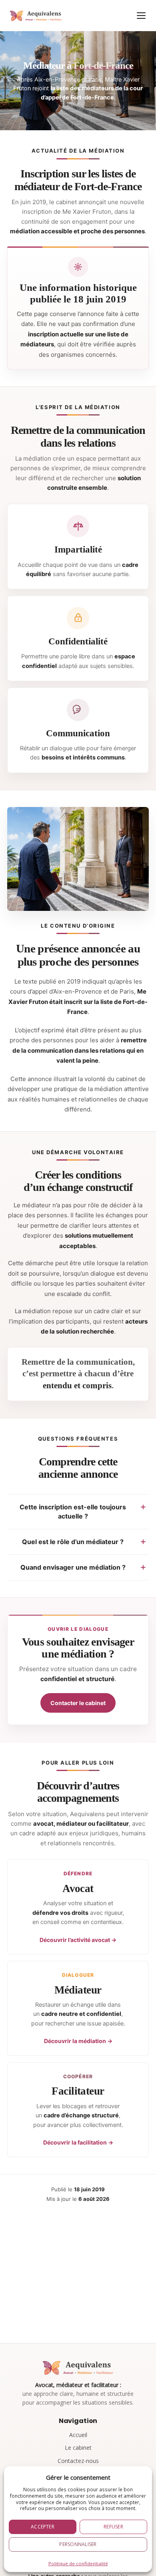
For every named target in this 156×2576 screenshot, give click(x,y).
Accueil (78, 2435)
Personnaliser (78, 2544)
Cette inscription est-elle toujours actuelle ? (73, 1512)
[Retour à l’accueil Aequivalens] (34, 16)
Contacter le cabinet (78, 1703)
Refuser (113, 2527)
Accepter (43, 2527)
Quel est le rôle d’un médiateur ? (73, 1542)
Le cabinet (78, 2448)
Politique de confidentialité (78, 2563)
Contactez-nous (78, 2461)
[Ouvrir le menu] (141, 16)
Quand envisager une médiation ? (73, 1567)
